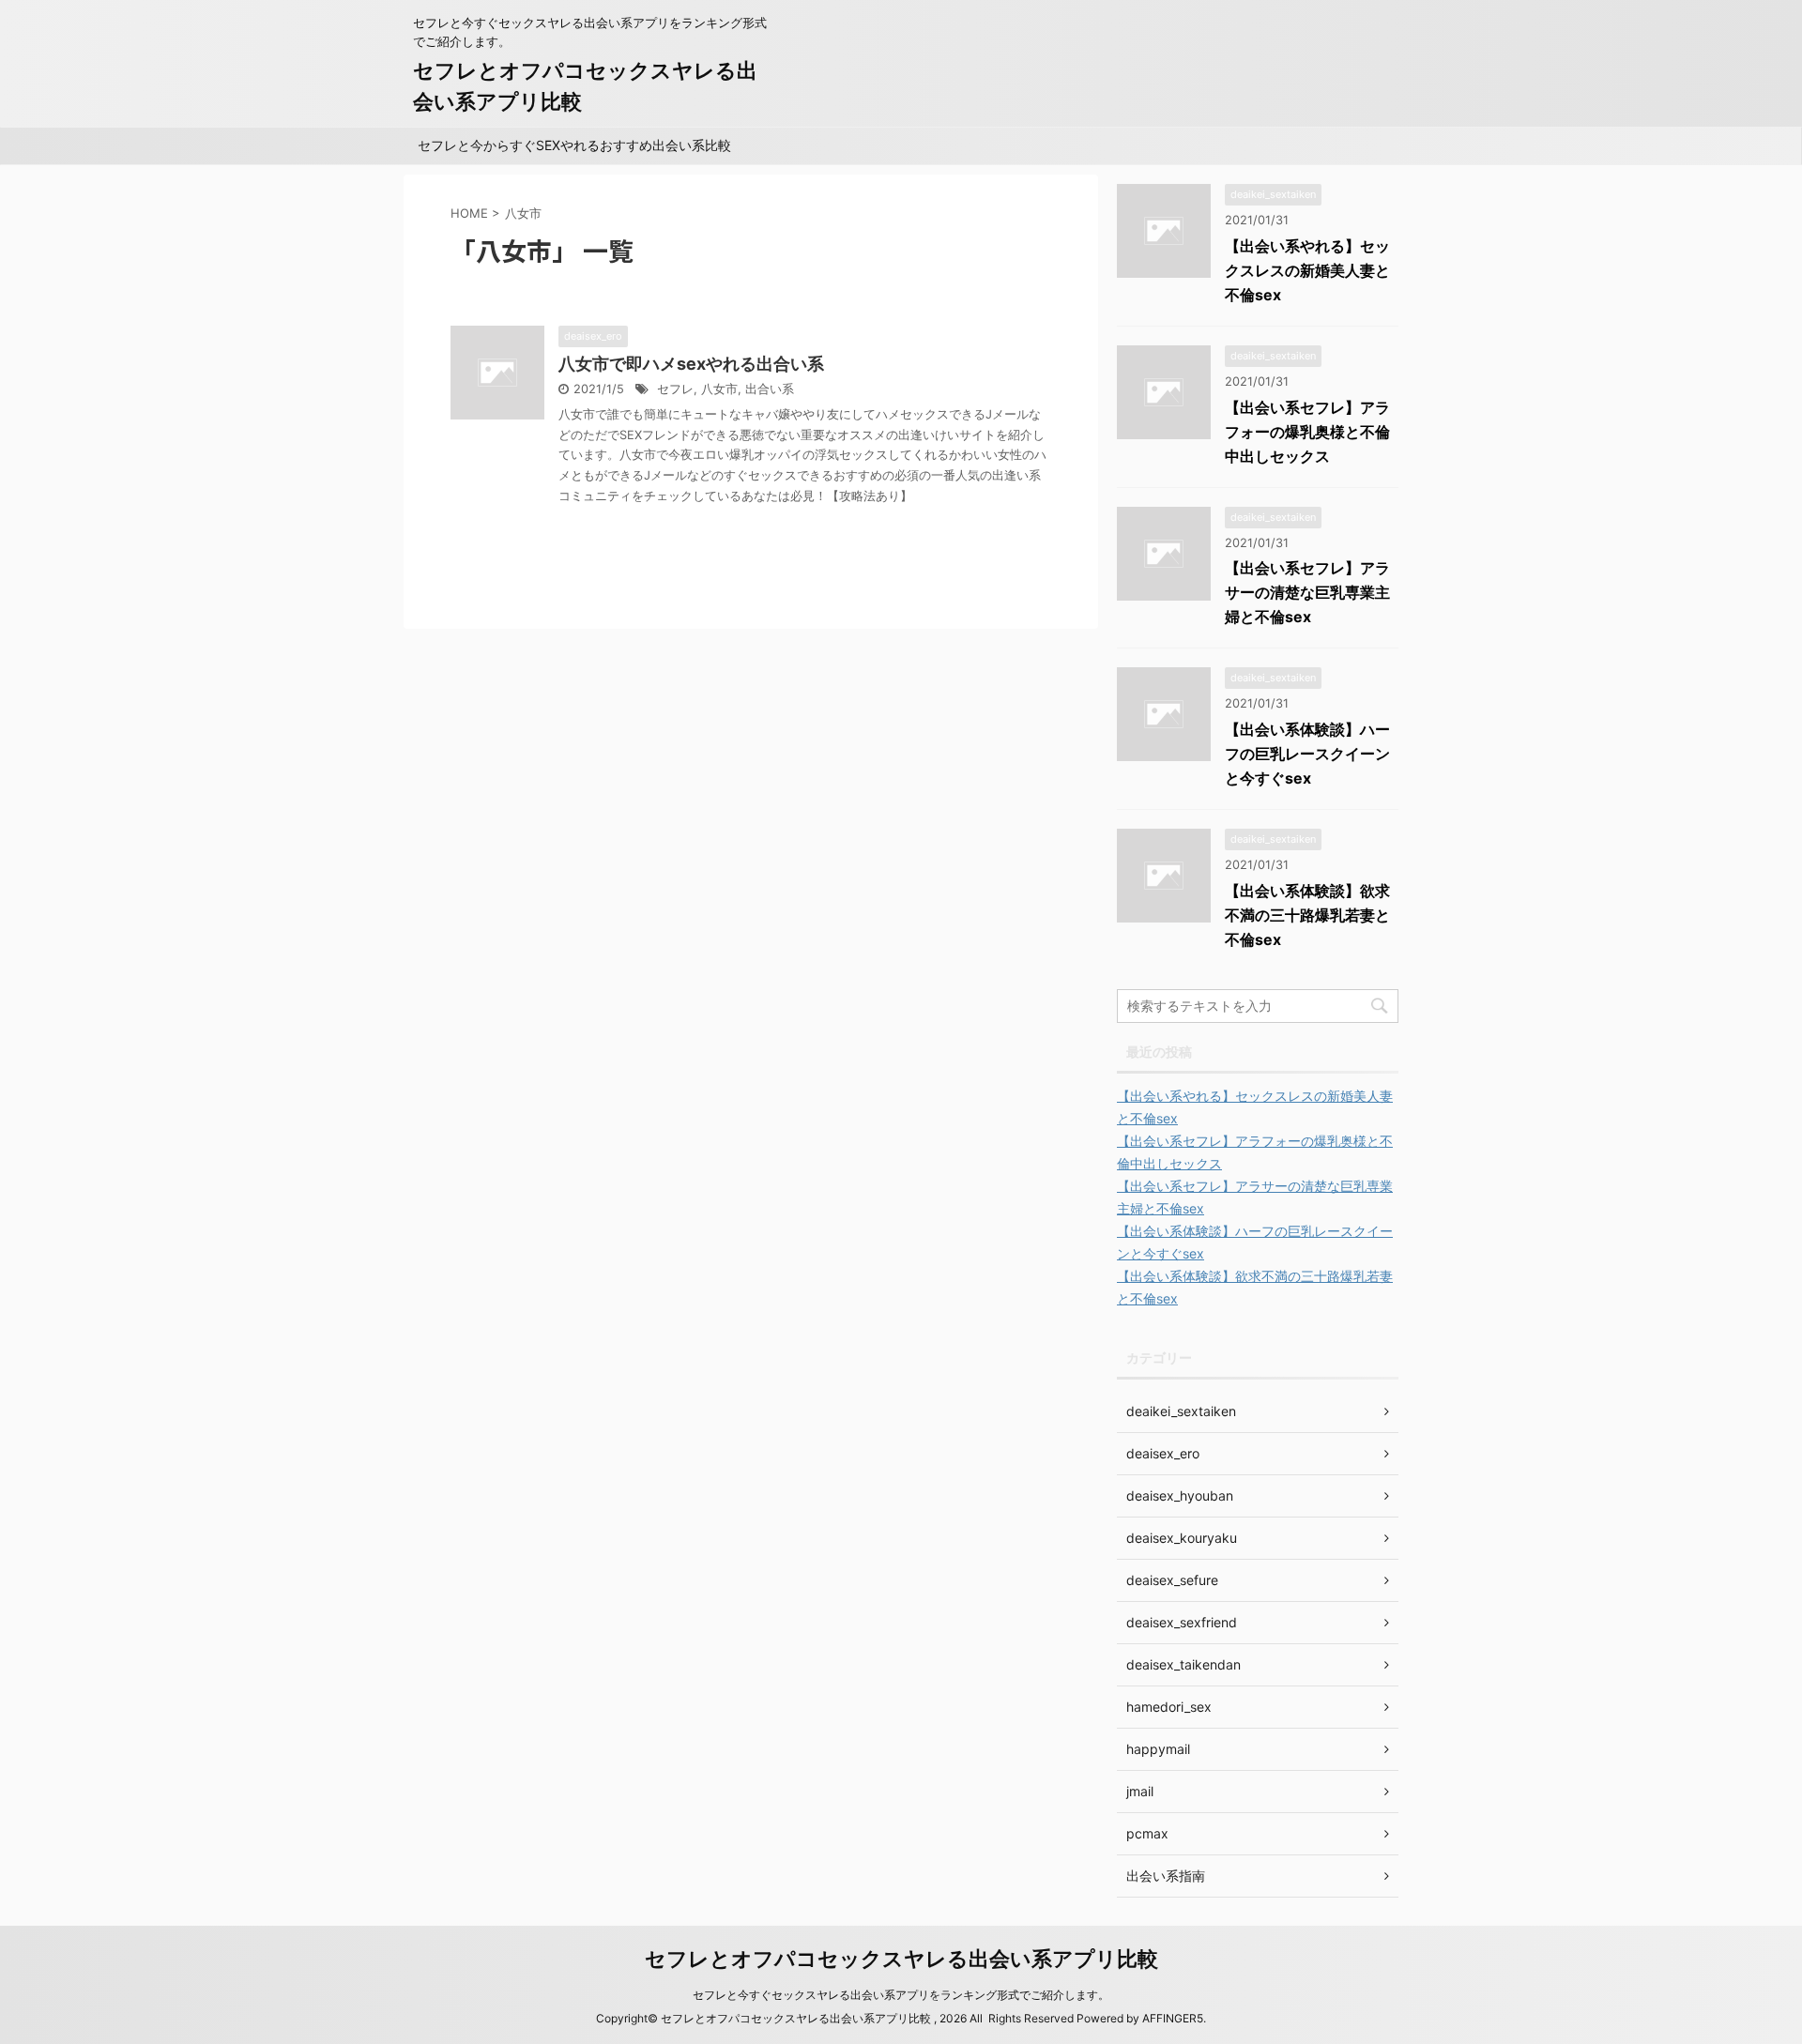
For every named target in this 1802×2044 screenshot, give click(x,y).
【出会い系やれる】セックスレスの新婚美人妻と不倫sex (1307, 270)
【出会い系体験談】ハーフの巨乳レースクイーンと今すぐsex (1307, 754)
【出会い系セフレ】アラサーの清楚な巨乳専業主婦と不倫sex (1307, 592)
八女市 (719, 389)
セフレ (675, 389)
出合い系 (770, 389)
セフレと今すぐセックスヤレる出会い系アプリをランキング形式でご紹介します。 (901, 1995)
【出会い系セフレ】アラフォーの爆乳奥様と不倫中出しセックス (1307, 432)
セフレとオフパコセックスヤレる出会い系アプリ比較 (901, 1959)
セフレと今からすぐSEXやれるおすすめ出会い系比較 (574, 145)
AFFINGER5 (1173, 2018)
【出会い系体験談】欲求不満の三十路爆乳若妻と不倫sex (1307, 915)
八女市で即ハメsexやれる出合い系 (691, 364)
